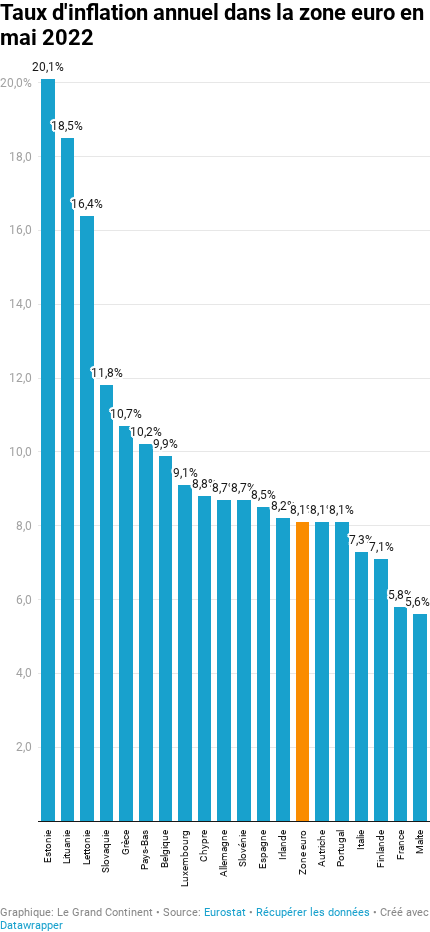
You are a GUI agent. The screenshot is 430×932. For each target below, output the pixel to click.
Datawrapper (31, 925)
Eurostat (225, 912)
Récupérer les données (313, 912)
